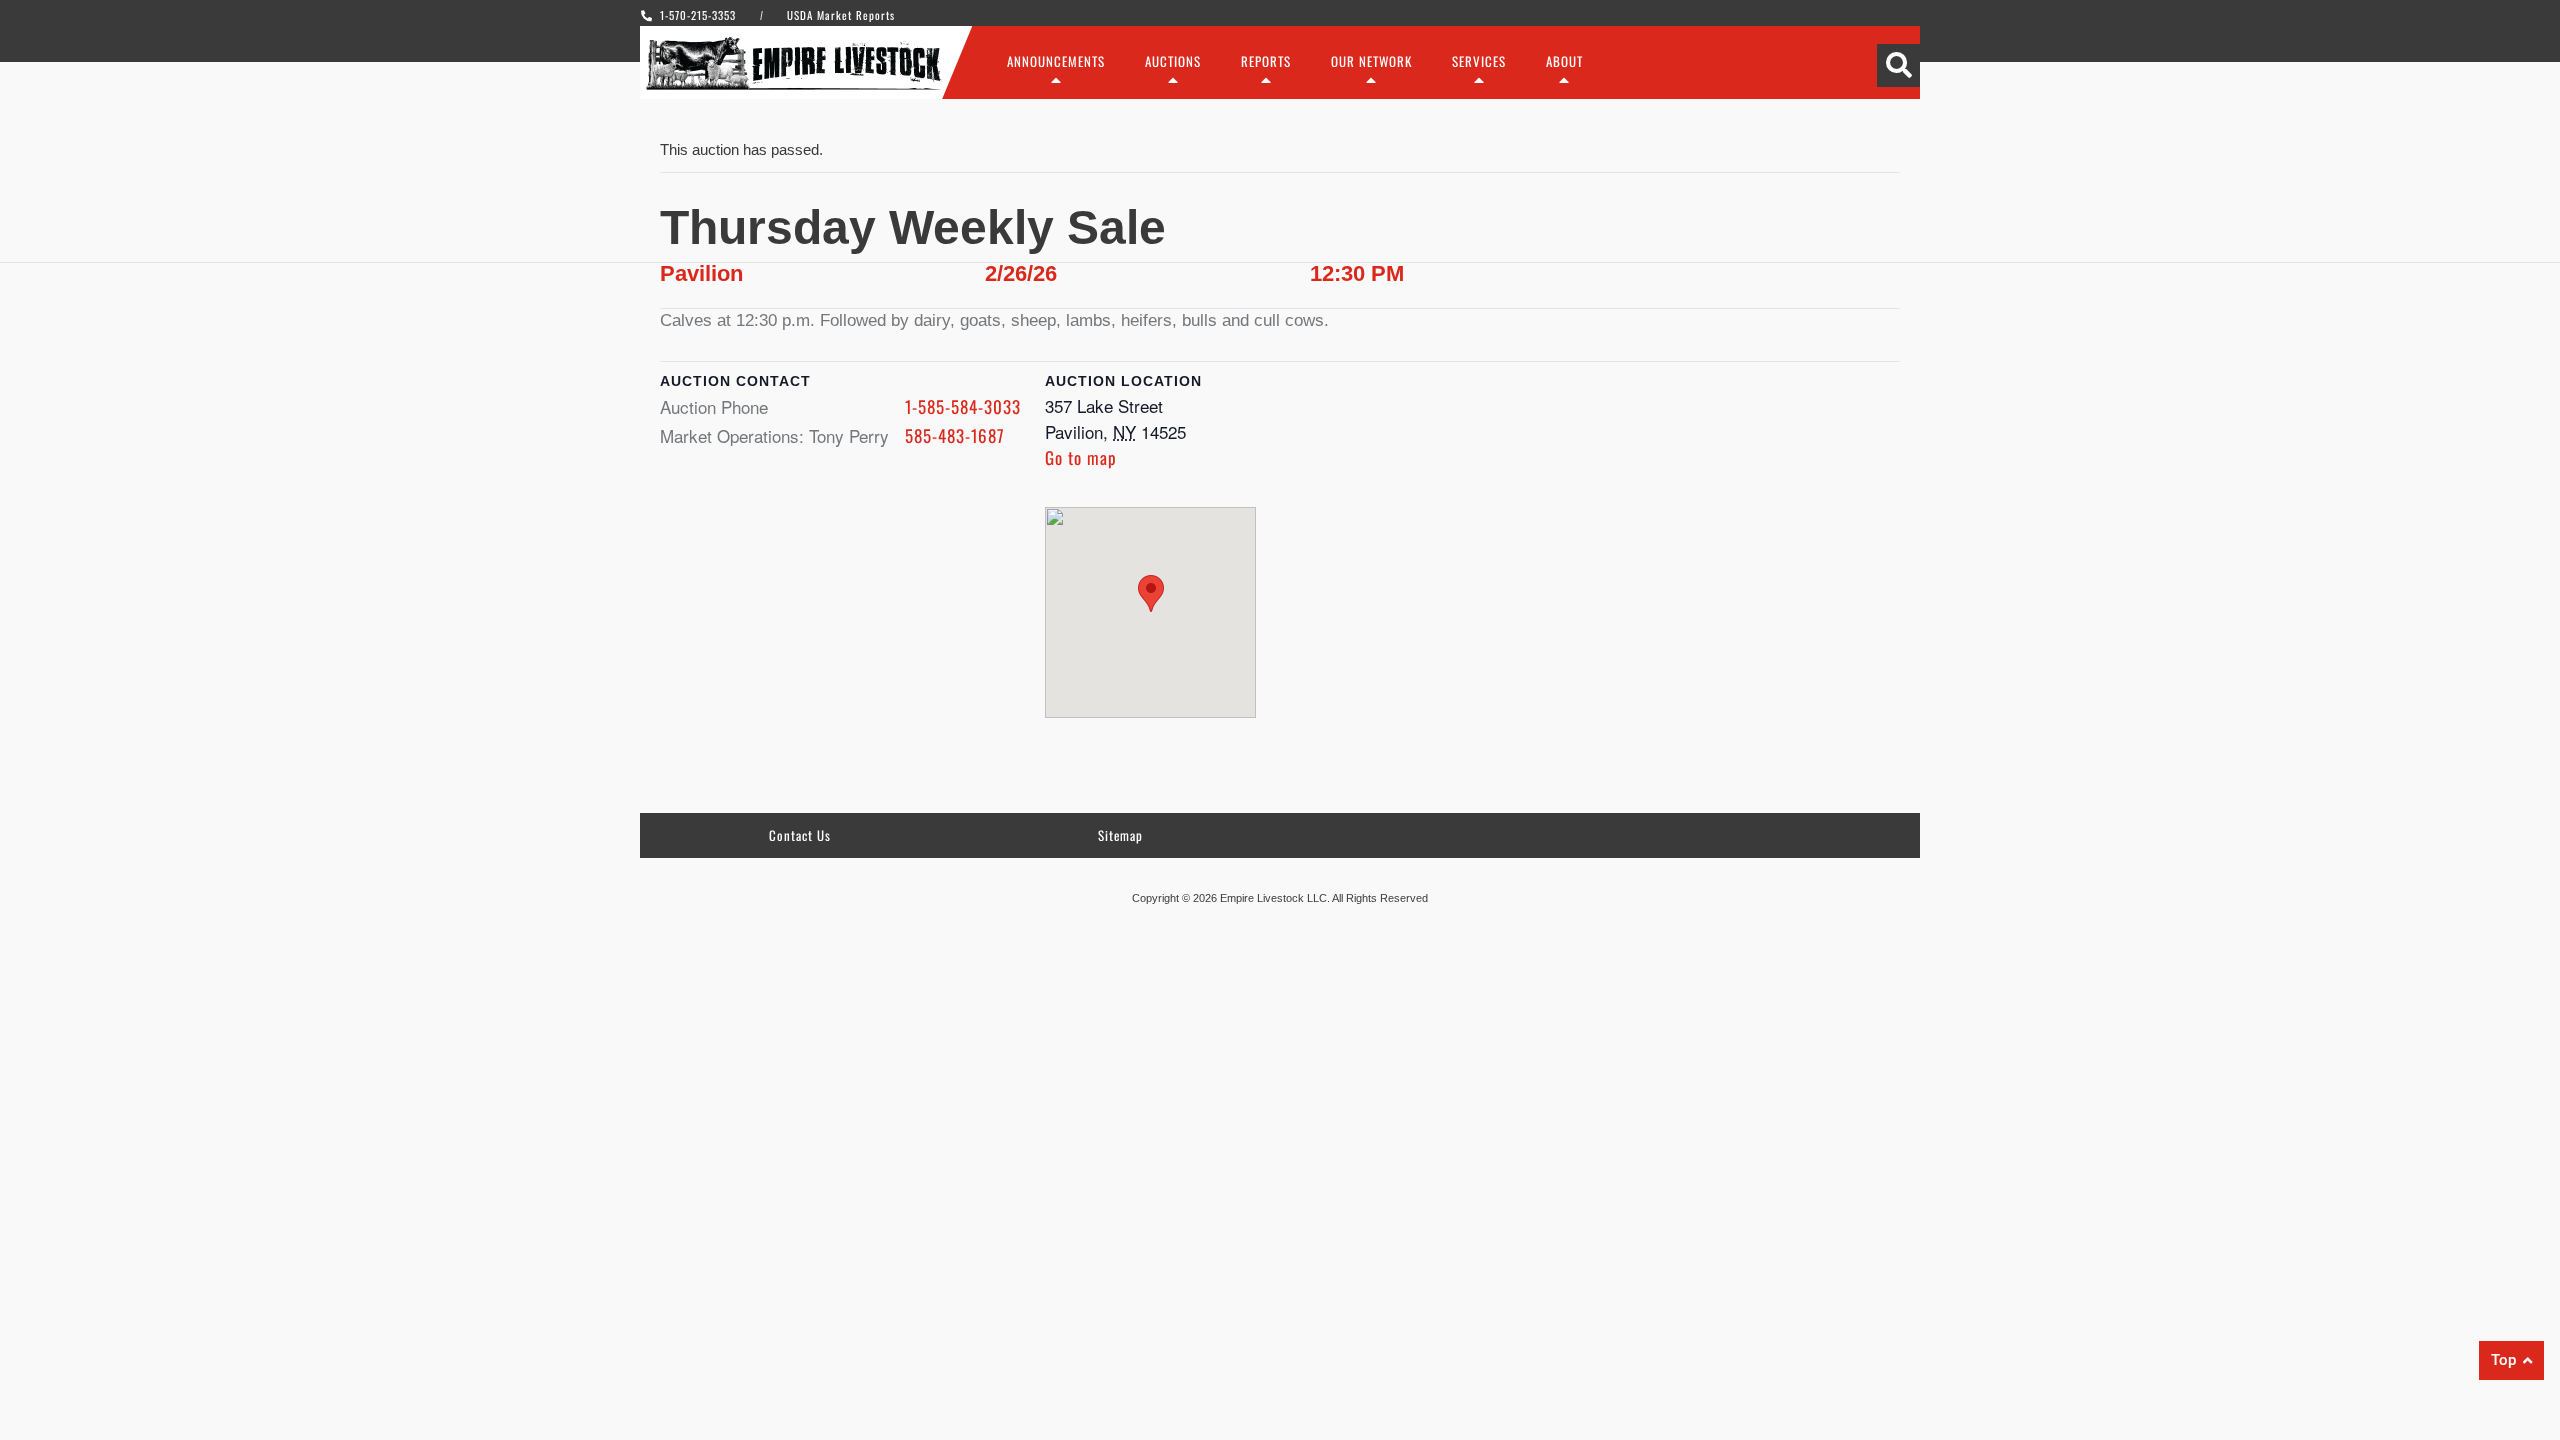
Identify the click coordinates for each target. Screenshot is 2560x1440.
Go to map (1081, 457)
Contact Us (800, 835)
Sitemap (1120, 835)
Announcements (1056, 61)
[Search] (1898, 65)
